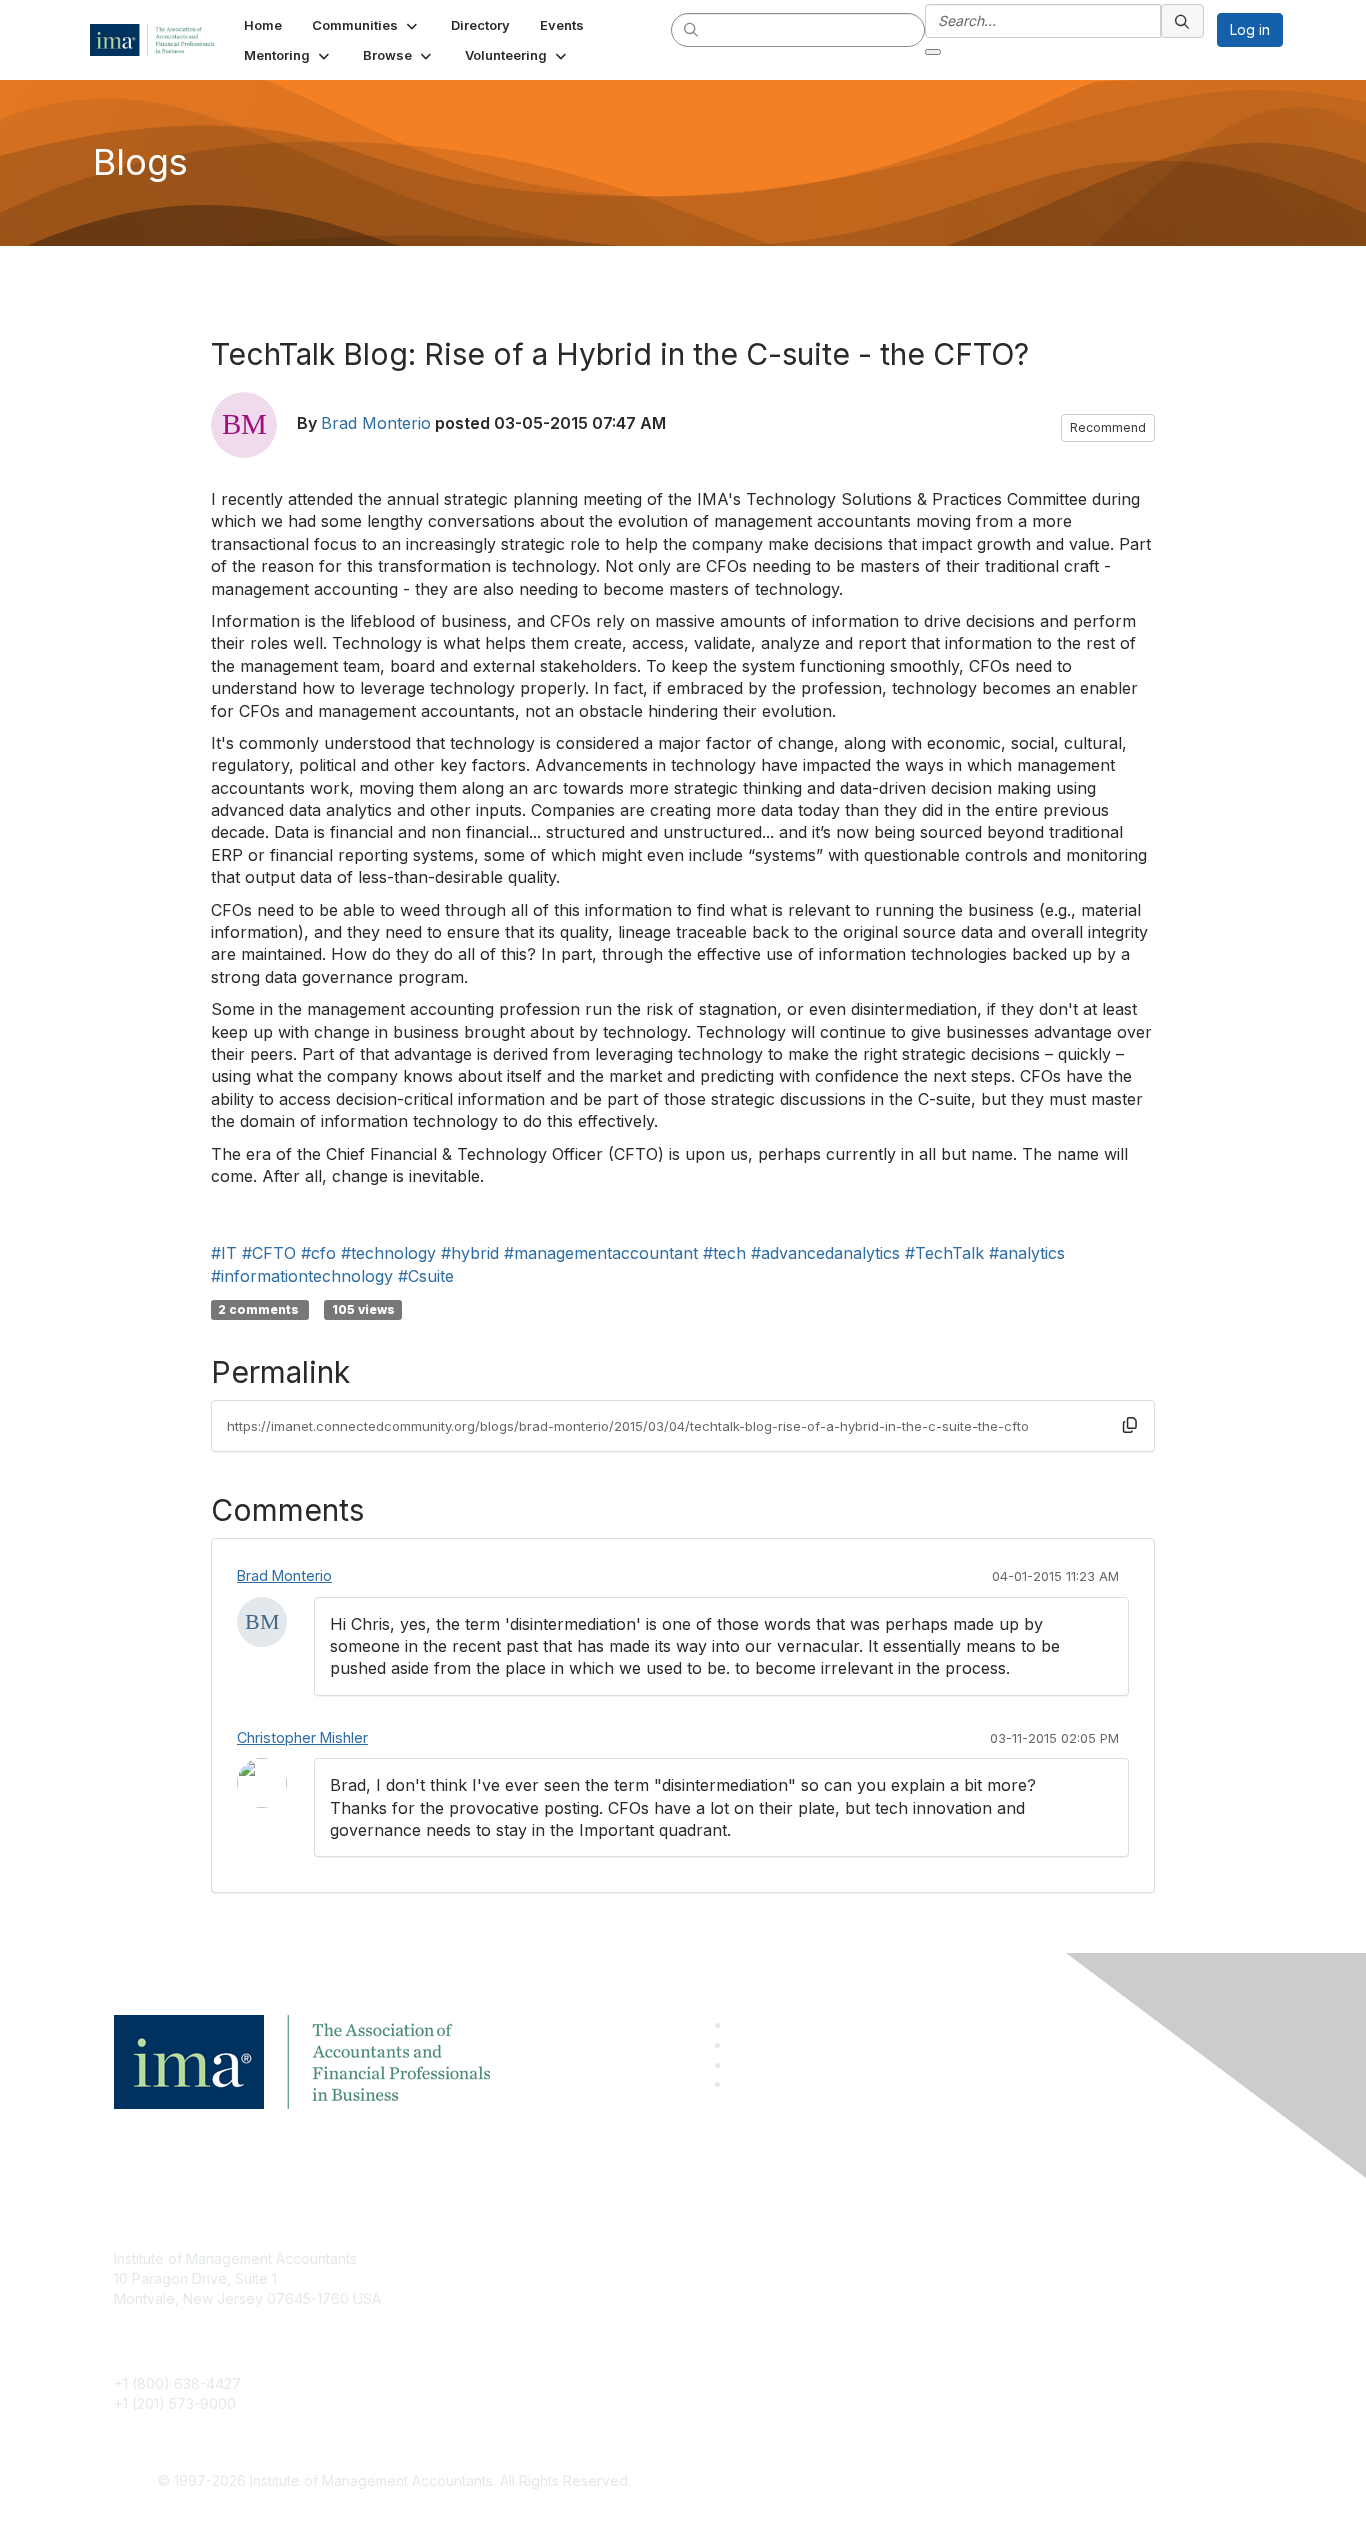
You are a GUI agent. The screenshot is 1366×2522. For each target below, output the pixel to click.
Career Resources (559, 2347)
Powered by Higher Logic (971, 2482)
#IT (224, 1253)
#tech (724, 1253)
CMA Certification (556, 2288)
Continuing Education (568, 2318)
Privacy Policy (929, 2318)
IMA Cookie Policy (943, 2258)
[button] (366, 25)
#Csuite (426, 1276)
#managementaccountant (601, 1253)
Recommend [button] (1108, 427)
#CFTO (269, 1253)
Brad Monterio (376, 423)
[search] (692, 29)
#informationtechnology (302, 1276)
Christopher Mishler (302, 1737)
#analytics (1027, 1253)
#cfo (318, 1253)
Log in (1250, 29)
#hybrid (470, 1253)
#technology (388, 1253)
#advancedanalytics (825, 1253)
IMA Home (532, 2258)
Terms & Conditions (947, 2288)
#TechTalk (944, 1253)
